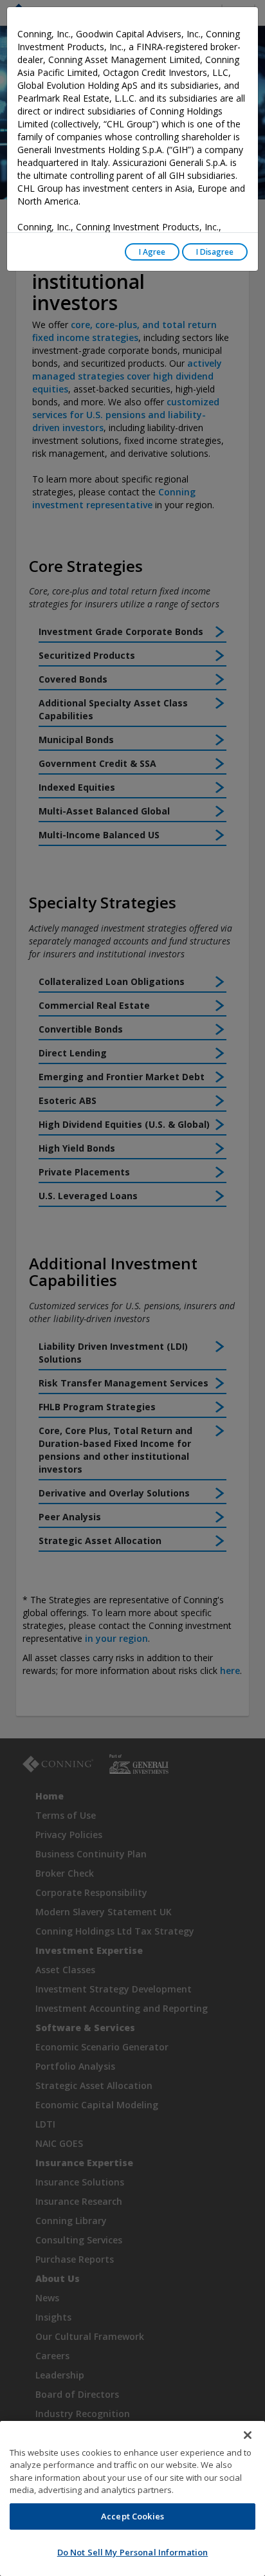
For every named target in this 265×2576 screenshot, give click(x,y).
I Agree (152, 252)
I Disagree (215, 252)
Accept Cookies (132, 2516)
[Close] (248, 2435)
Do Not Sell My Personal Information (133, 2552)
